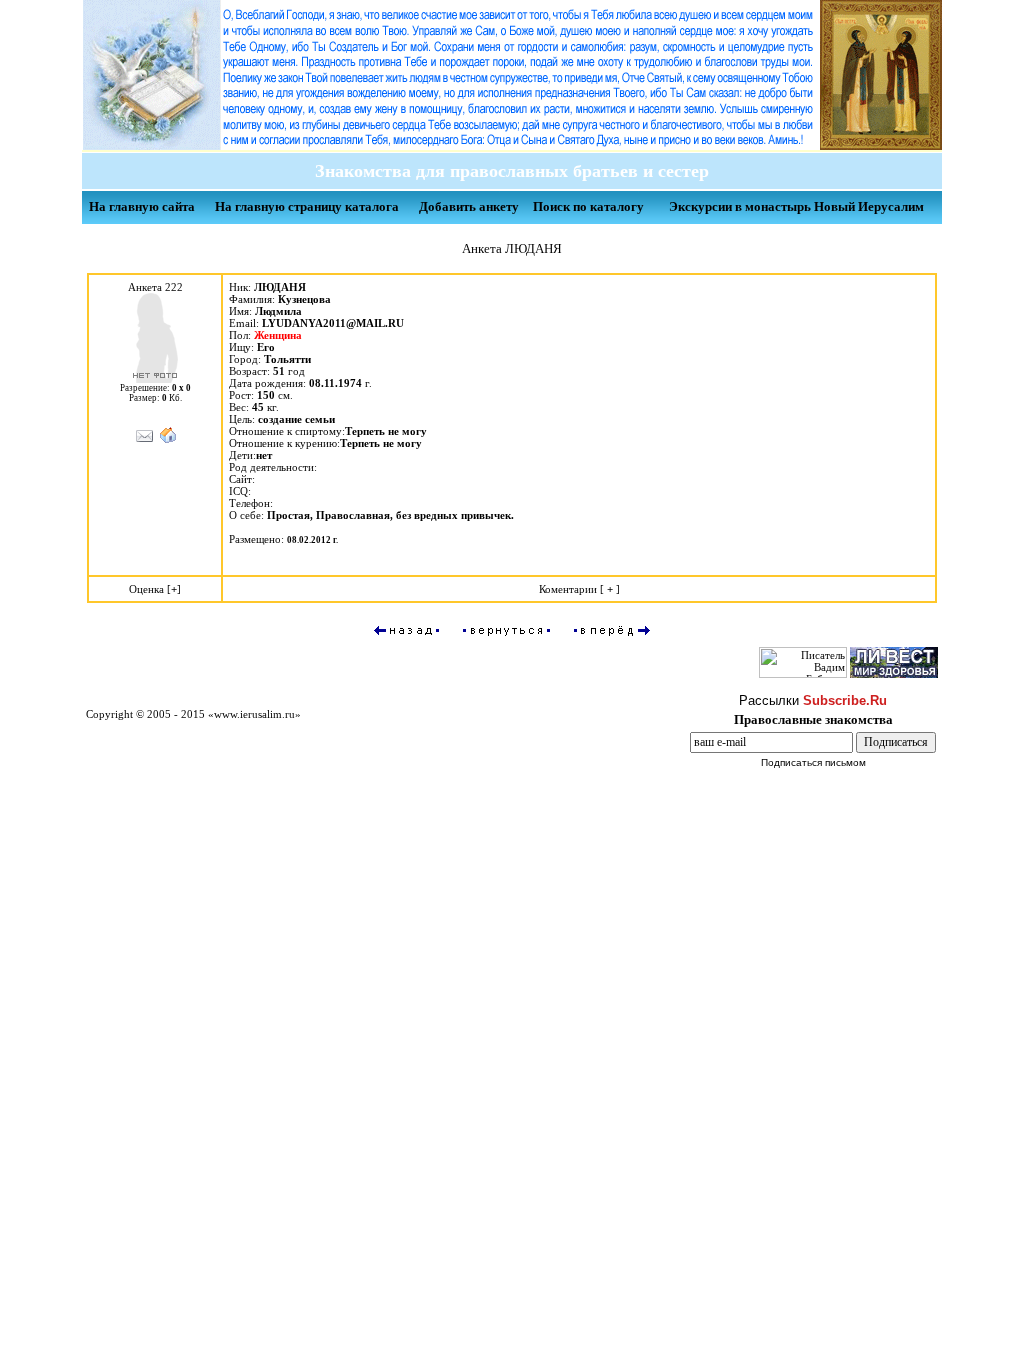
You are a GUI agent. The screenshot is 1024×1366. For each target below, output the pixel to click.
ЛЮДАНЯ (280, 287)
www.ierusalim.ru (254, 714)
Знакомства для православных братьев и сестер (507, 171)
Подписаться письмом (813, 762)
